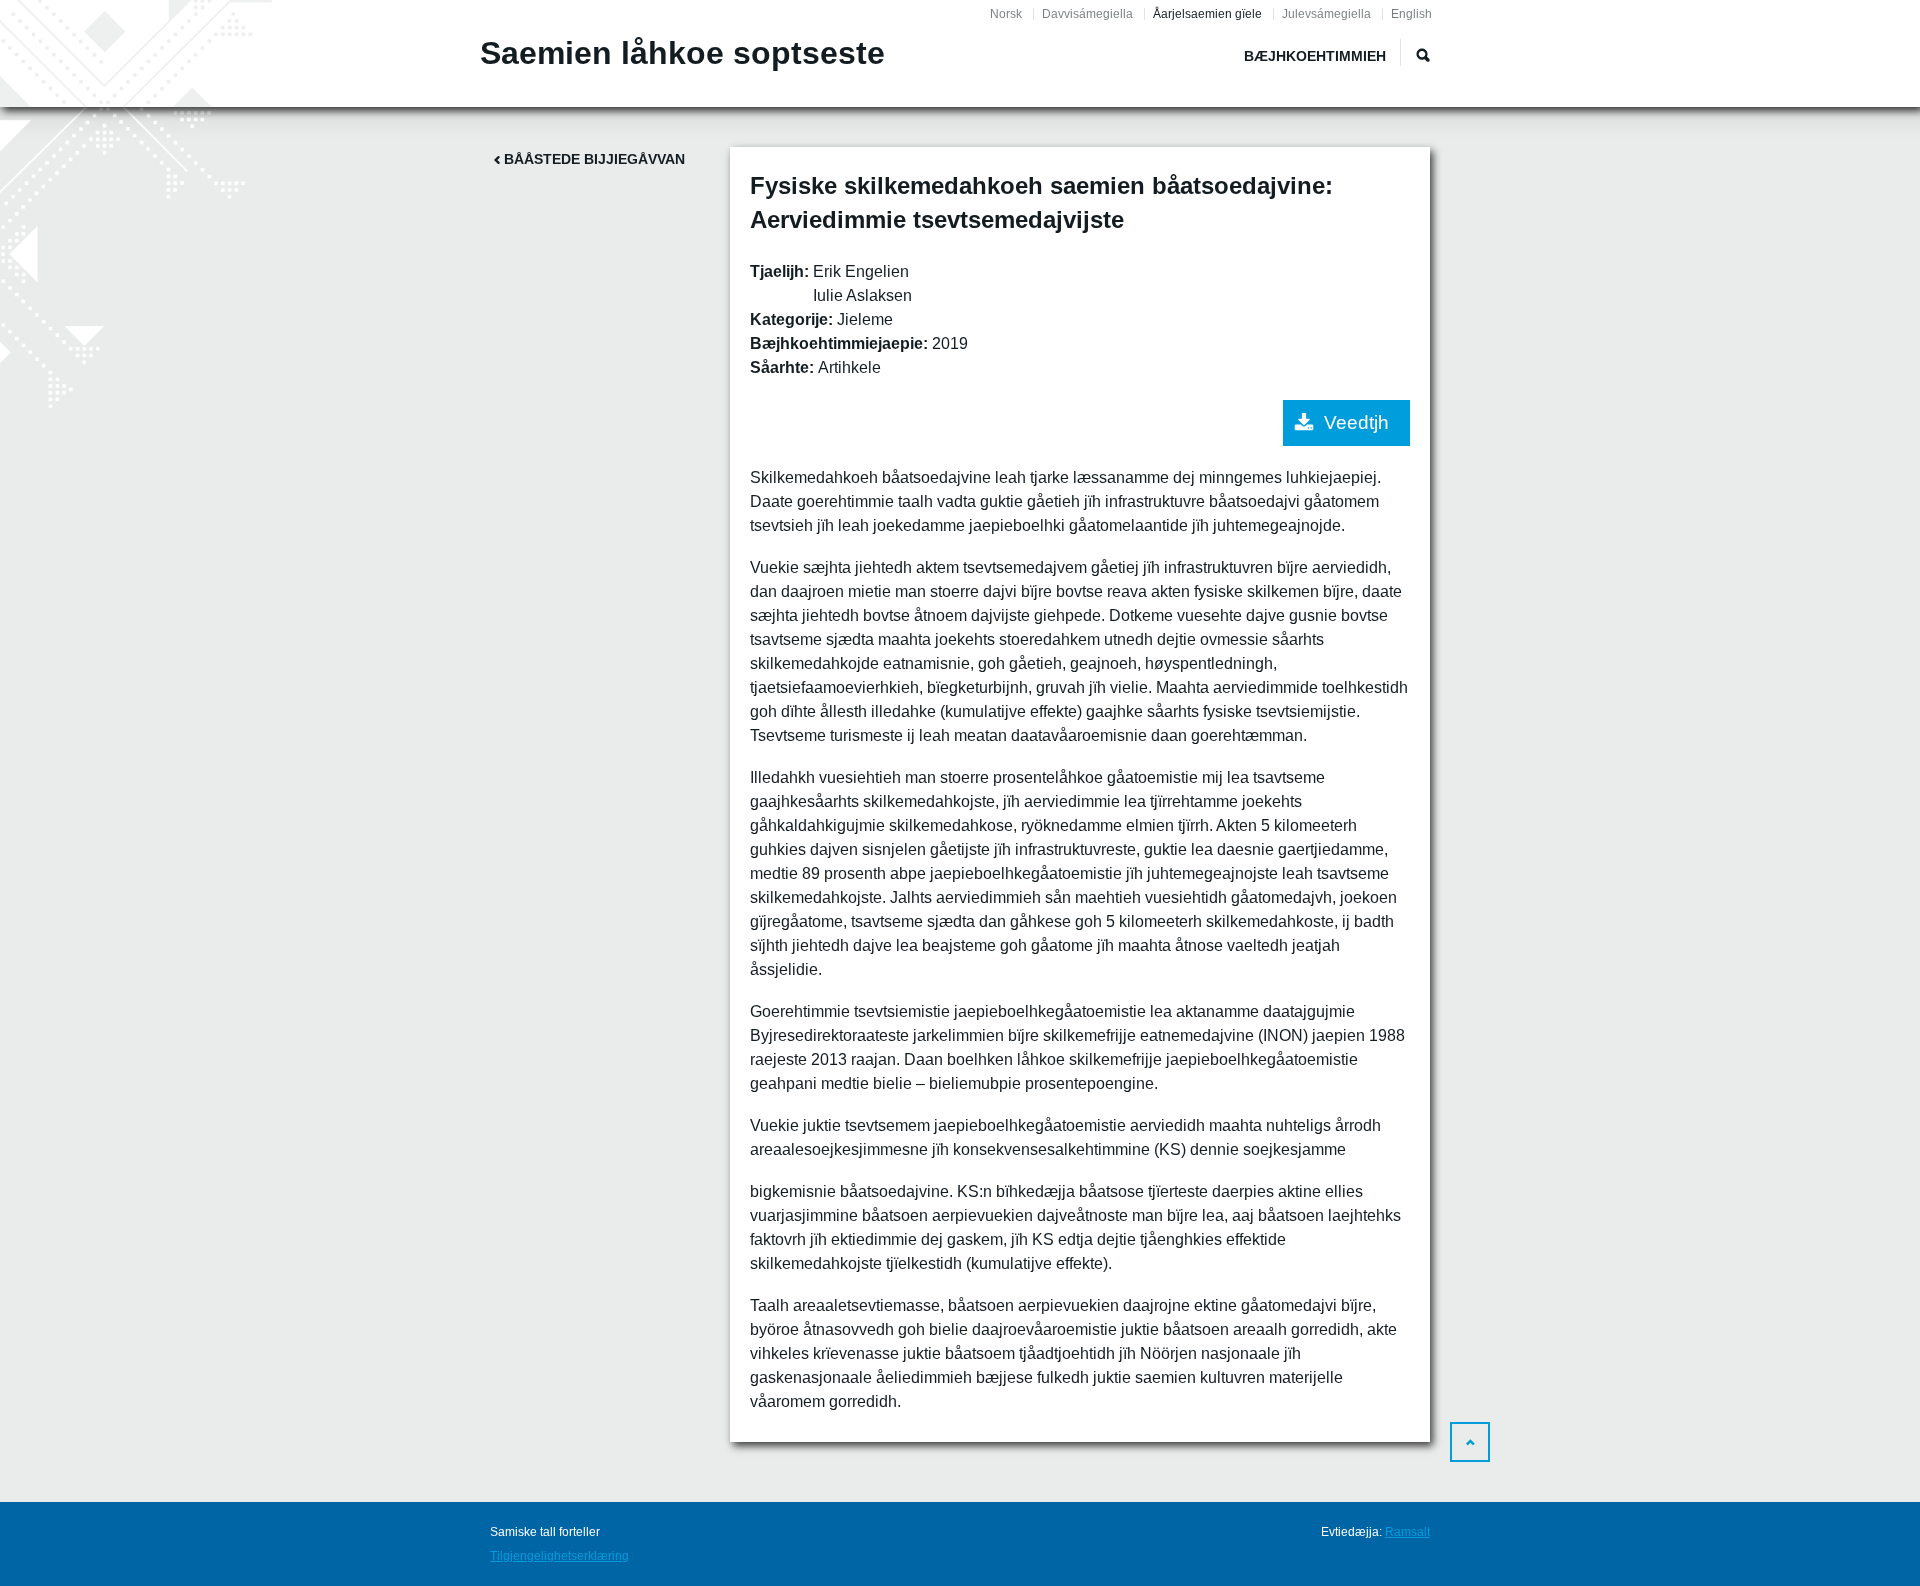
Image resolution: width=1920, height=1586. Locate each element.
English (1411, 14)
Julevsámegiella (1326, 14)
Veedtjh (1356, 422)
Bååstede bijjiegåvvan (594, 159)
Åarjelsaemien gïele (1207, 14)
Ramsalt (1407, 1532)
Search (1423, 55)
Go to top (1470, 1442)
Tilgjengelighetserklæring (559, 1556)
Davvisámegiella (1087, 14)
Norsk (1006, 14)
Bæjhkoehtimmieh (1315, 56)
